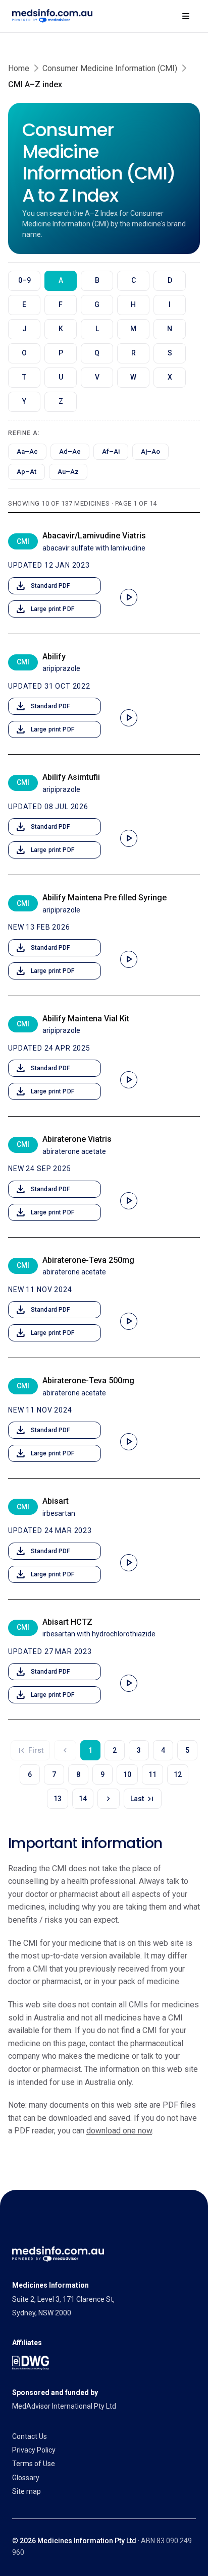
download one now (119, 2131)
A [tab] (61, 280)
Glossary (26, 2478)
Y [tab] (24, 401)
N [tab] (170, 329)
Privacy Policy (34, 2450)
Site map (27, 2491)
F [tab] (61, 304)
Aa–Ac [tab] (27, 451)
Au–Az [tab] (68, 472)
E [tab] (24, 304)
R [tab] (134, 353)
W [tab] (133, 377)
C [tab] (134, 280)
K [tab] (61, 329)
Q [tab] (97, 353)
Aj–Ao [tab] (150, 451)
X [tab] (170, 377)
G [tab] (97, 304)
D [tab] (170, 280)
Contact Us (30, 2436)
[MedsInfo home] (52, 16)
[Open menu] (186, 16)
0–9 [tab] (24, 280)
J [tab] (24, 329)
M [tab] (133, 329)
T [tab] (24, 377)
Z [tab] (61, 401)
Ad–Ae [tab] (70, 451)
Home (19, 68)
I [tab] (170, 304)
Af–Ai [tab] (111, 451)
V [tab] (97, 377)
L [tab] (97, 329)
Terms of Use (34, 2464)
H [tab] (133, 304)
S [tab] (170, 353)
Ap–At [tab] (27, 472)
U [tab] (61, 377)
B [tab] (97, 280)
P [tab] (61, 353)
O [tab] (24, 353)
